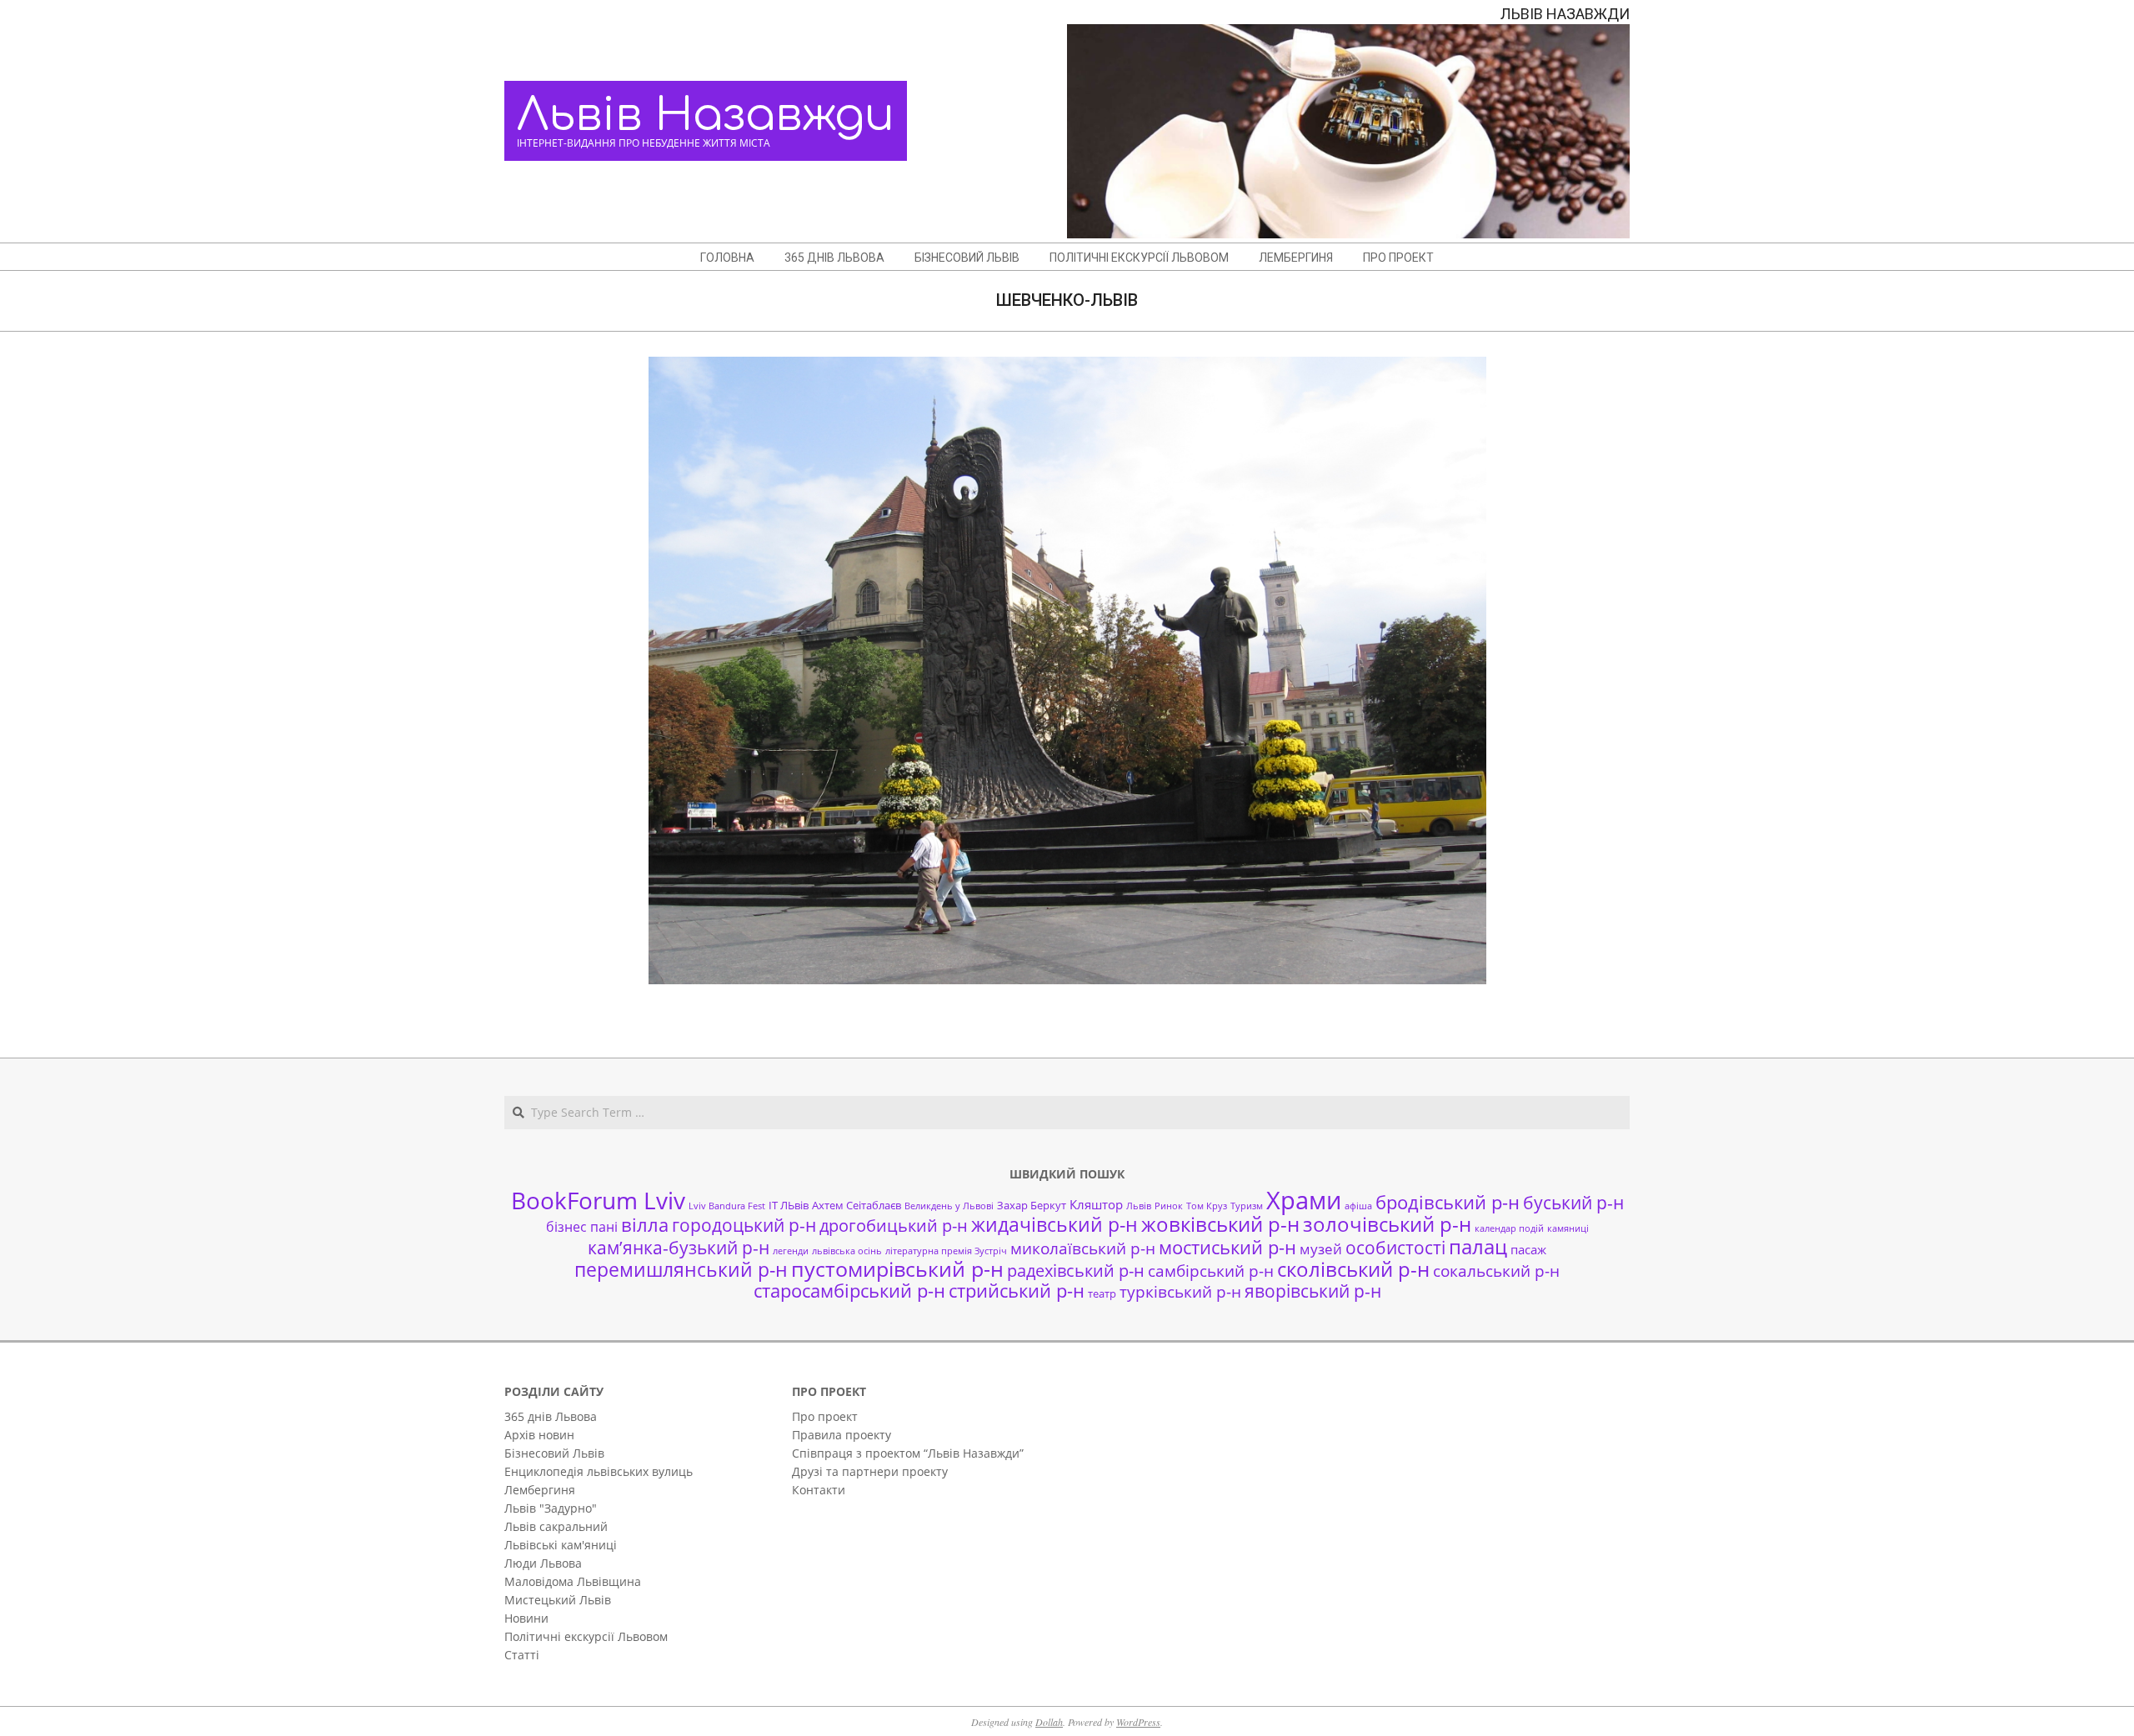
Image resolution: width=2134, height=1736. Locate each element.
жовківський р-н (1220, 1224)
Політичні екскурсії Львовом (586, 1636)
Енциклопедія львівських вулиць (599, 1471)
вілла (645, 1225)
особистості (1395, 1248)
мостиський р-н (1227, 1247)
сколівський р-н (1353, 1269)
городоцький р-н (744, 1225)
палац (1478, 1247)
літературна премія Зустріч (946, 1251)
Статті (522, 1655)
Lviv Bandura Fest (727, 1206)
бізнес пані (582, 1227)
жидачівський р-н (1054, 1224)
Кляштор (1096, 1204)
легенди (791, 1251)
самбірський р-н (1211, 1271)
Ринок (1169, 1206)
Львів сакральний (556, 1526)
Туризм (1247, 1206)
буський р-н (1573, 1202)
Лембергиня (540, 1490)
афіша (1358, 1206)
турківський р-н (1180, 1291)
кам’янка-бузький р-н (679, 1248)
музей (1321, 1249)
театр (1102, 1293)
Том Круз (1207, 1206)
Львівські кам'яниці (561, 1545)
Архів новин (539, 1435)
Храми (1304, 1200)
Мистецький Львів (558, 1600)
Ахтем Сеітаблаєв (857, 1205)
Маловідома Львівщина (573, 1581)
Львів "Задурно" (551, 1508)
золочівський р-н (1387, 1224)
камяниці (1568, 1228)
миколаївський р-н (1083, 1248)
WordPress (1138, 1722)
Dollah (1049, 1722)
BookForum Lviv (598, 1200)
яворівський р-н (1313, 1291)
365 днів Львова (551, 1416)
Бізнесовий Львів (554, 1453)
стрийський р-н (1017, 1291)
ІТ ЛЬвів (789, 1205)
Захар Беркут (1032, 1205)
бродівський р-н (1448, 1202)
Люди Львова (543, 1563)
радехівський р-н (1076, 1271)
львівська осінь (847, 1251)
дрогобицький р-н (894, 1226)
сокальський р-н (1496, 1271)
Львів (1139, 1206)
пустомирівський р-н (897, 1269)
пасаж (1528, 1249)
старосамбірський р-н (849, 1291)
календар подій (1509, 1228)
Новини (526, 1618)
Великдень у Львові (949, 1206)
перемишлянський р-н (681, 1269)
